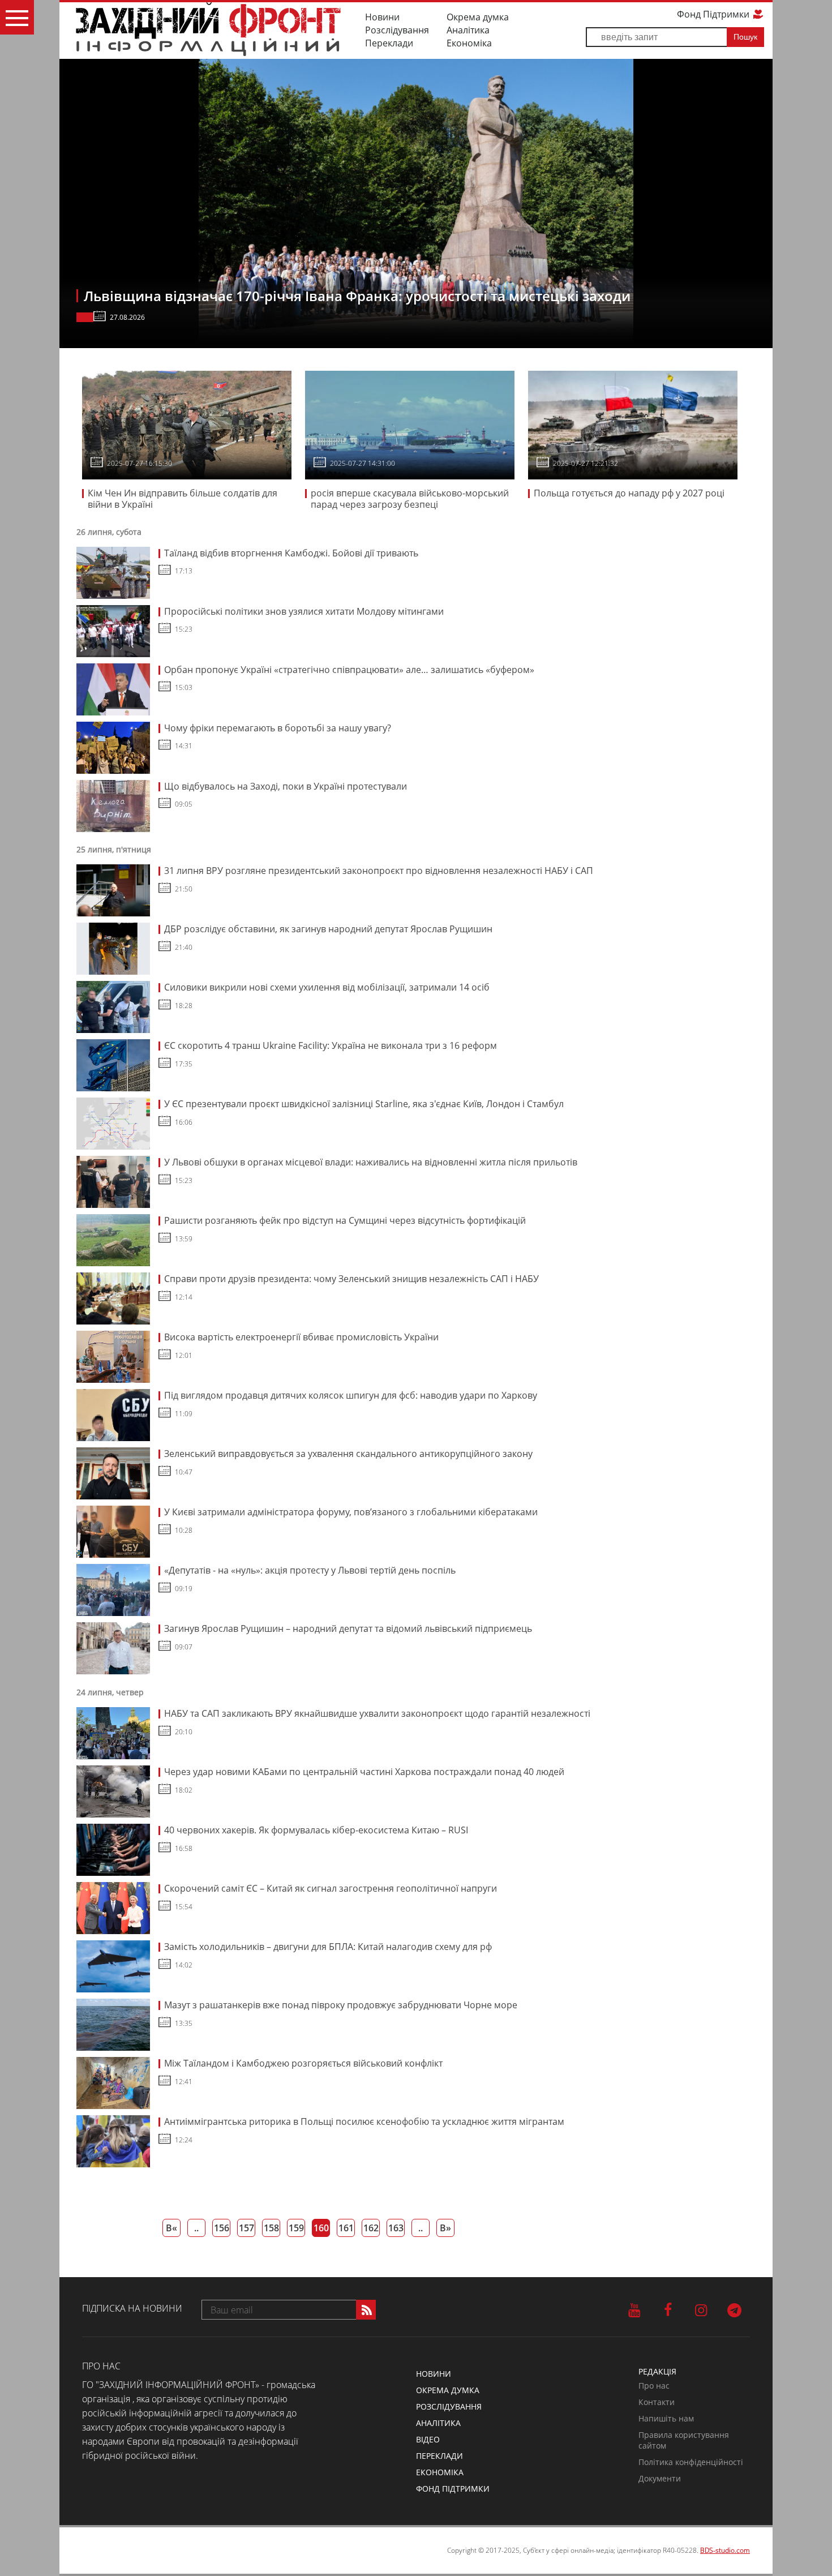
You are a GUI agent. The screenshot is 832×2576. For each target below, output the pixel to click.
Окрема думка (478, 17)
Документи (660, 2478)
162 (371, 2228)
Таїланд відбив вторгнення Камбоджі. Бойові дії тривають (291, 553)
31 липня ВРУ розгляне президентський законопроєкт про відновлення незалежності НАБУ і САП (379, 871)
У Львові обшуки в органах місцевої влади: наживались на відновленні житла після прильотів (371, 1162)
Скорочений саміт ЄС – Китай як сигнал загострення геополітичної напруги (331, 1888)
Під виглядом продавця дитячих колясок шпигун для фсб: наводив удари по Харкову (351, 1395)
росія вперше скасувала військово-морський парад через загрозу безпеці (410, 499)
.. (196, 2228)
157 (246, 2228)
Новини (382, 17)
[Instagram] (701, 2309)
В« (171, 2228)
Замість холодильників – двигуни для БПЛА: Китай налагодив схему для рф (328, 1947)
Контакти (657, 2402)
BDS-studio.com (725, 2550)
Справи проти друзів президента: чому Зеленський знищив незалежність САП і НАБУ (351, 1279)
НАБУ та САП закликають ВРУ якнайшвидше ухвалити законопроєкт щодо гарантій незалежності (377, 1713)
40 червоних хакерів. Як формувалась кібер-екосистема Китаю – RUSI (316, 1830)
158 (271, 2228)
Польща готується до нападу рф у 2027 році (629, 493)
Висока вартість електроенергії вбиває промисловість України (301, 1337)
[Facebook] (668, 2309)
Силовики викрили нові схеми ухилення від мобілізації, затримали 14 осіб (327, 987)
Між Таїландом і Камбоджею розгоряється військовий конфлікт (303, 2063)
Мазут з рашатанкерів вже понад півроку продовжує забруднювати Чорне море (341, 2005)
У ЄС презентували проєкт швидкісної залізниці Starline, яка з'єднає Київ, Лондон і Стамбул (364, 1104)
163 (396, 2228)
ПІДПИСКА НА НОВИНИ (132, 2308)
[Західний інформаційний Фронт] (208, 29)
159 (296, 2228)
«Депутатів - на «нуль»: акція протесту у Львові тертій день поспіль (310, 1570)
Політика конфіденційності (691, 2462)
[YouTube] (634, 2309)
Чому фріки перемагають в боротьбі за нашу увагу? (278, 728)
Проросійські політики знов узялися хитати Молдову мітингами (304, 611)
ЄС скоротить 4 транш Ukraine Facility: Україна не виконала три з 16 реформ (331, 1045)
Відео (428, 2439)
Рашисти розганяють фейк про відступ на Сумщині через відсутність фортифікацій (345, 1220)
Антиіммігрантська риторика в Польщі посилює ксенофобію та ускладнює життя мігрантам (364, 2121)
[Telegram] (734, 2309)
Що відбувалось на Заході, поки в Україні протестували (286, 786)
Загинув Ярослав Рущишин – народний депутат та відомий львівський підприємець (348, 1628)
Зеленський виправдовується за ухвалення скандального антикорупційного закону (348, 1454)
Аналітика (468, 30)
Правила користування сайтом (684, 2440)
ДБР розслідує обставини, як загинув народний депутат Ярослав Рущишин (328, 929)
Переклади (389, 43)
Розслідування (397, 30)
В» (445, 2228)
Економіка (469, 43)
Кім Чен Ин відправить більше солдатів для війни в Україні (183, 499)
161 (346, 2228)
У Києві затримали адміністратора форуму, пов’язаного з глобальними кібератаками (351, 1512)
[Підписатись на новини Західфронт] (366, 2310)
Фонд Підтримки (714, 14)
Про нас (654, 2386)
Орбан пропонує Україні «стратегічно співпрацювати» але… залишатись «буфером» (349, 670)
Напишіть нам (666, 2418)
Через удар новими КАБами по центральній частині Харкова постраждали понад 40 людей (364, 1772)
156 (222, 2228)
